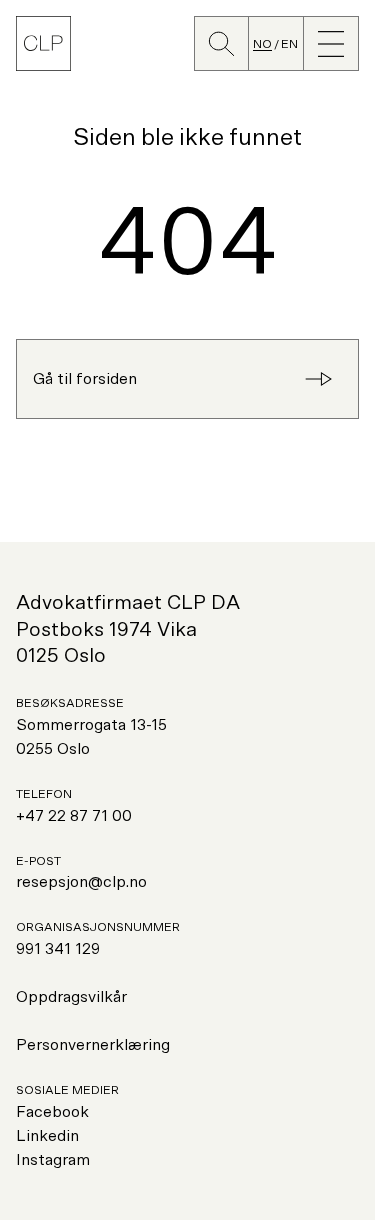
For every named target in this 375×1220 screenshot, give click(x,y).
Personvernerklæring (93, 1045)
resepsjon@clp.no (81, 882)
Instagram (53, 1160)
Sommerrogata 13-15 (91, 725)
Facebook (52, 1112)
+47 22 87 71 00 (74, 816)
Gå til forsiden (85, 379)
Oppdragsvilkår (71, 997)
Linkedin (47, 1136)
